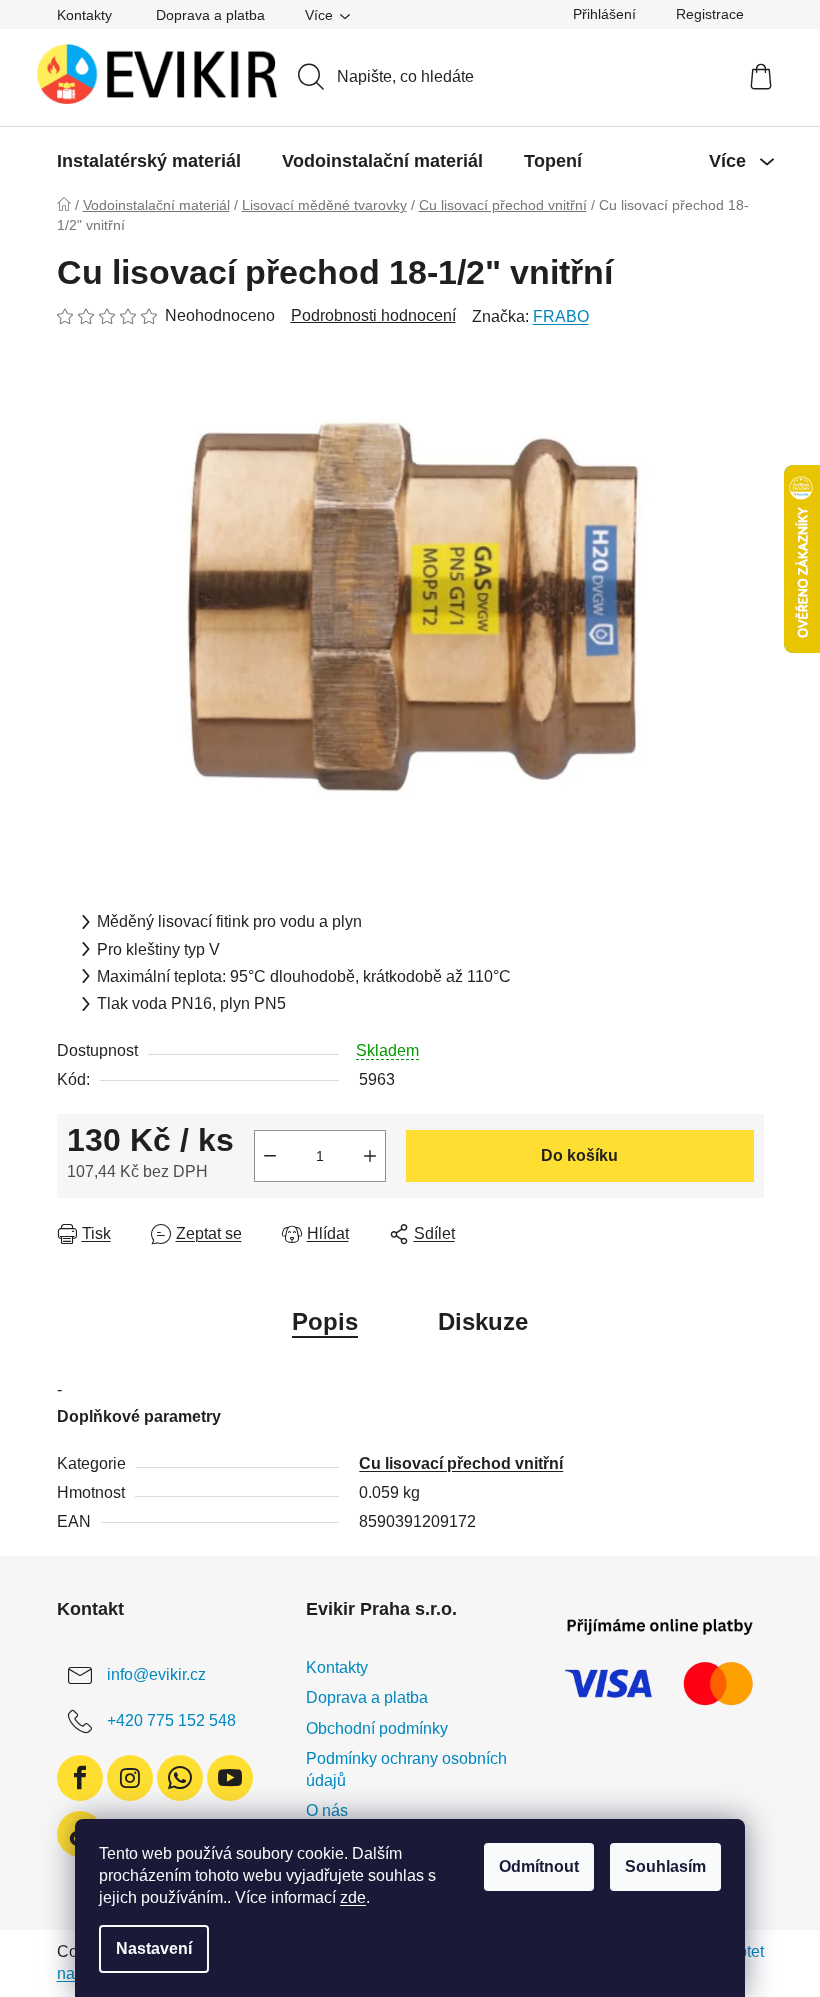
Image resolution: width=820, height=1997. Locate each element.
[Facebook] (80, 1778)
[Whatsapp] (180, 1778)
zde (353, 1897)
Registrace (710, 14)
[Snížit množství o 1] (270, 1156)
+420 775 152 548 (171, 1720)
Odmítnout (539, 1866)
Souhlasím (665, 1866)
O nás (327, 1810)
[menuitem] (149, 161)
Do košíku (579, 1155)
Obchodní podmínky (377, 1728)
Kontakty (84, 15)
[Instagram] (130, 1778)
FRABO (561, 316)
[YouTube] (230, 1778)
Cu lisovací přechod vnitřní (461, 1463)
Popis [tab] (325, 1321)
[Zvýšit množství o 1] (370, 1156)
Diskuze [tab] (483, 1321)
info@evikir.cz (156, 1674)
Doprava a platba (210, 15)
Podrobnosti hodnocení (373, 315)
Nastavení (154, 1948)
